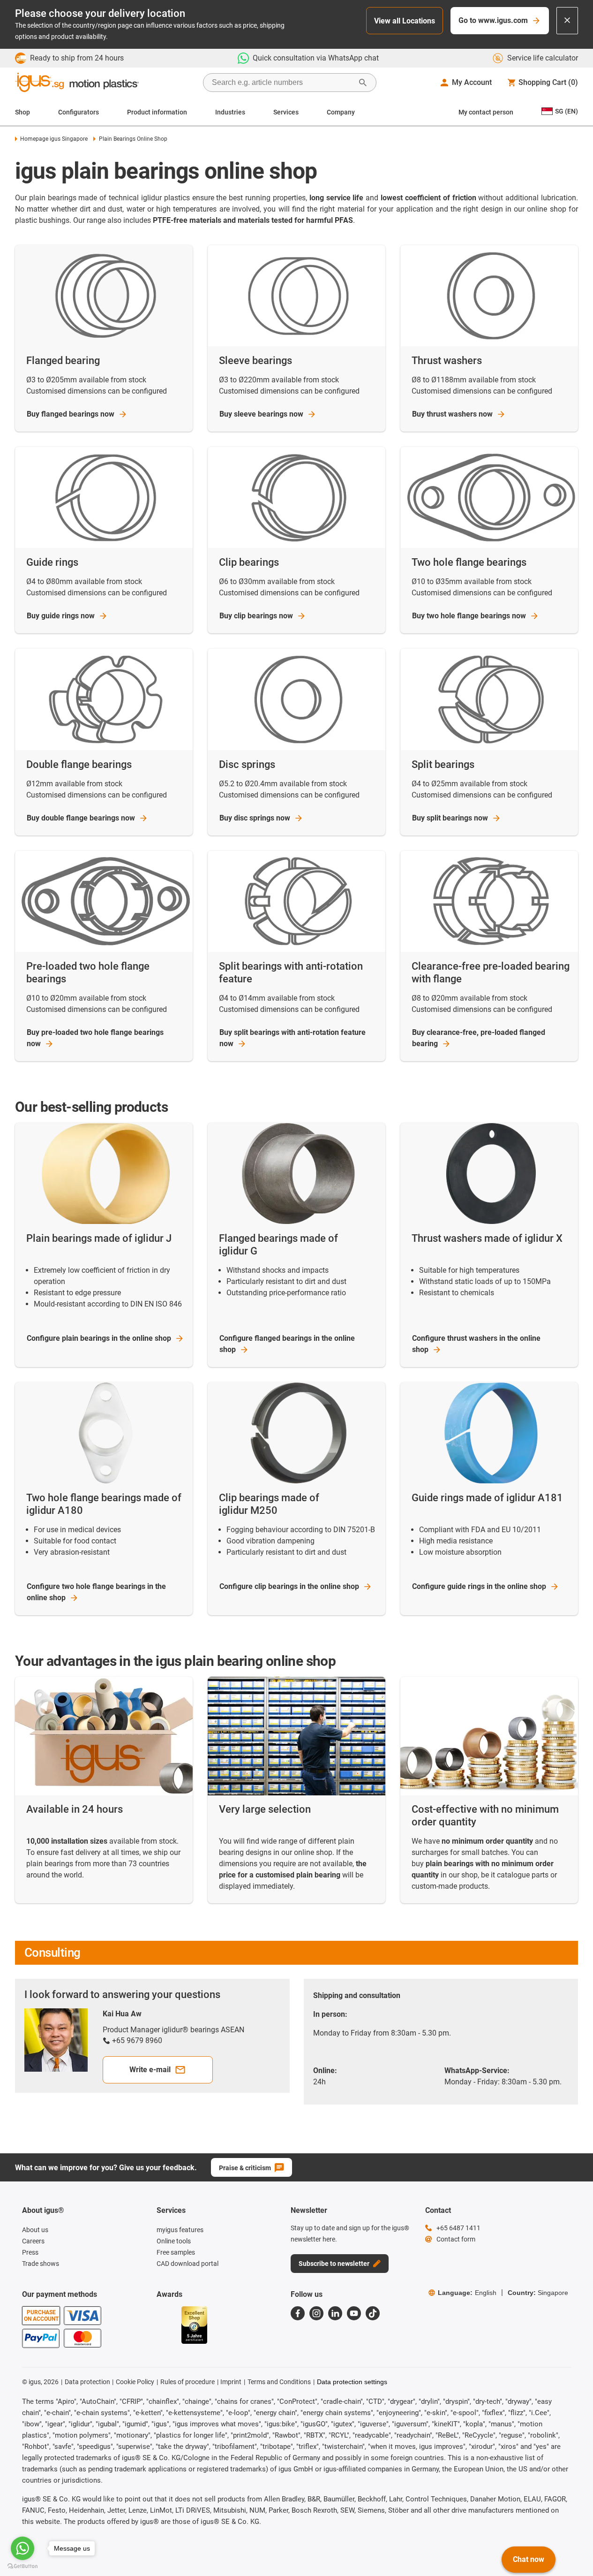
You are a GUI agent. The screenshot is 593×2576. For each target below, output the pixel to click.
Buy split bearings (450, 818)
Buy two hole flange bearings (469, 616)
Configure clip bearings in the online (289, 1586)
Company (341, 112)
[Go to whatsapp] (23, 2548)
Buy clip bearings (256, 616)
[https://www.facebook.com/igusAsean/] (298, 2313)
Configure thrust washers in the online (476, 1344)
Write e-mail (150, 2070)
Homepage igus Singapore (54, 139)
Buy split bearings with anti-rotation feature (293, 1038)
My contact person (486, 112)
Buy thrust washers (452, 414)
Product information (157, 112)
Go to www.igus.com (493, 20)
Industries (230, 112)
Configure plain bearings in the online (99, 1338)
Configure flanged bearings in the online (287, 1344)
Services (286, 112)
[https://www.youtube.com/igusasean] (354, 2313)
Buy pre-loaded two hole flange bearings (95, 1038)
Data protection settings (352, 2382)
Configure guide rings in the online (479, 1586)
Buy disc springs (255, 818)
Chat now (529, 2559)
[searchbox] (282, 83)
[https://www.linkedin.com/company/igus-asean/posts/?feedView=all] (335, 2313)
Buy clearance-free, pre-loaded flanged (479, 1038)
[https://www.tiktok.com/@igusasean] (373, 2313)
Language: (467, 2293)
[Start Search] (363, 83)
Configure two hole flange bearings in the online (96, 1592)
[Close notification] (567, 21)
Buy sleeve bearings (261, 414)
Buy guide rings (61, 616)
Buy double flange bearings (81, 818)
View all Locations (405, 21)
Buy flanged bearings (71, 414)
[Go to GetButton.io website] (23, 2566)
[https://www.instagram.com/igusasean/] (316, 2313)
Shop (23, 112)
